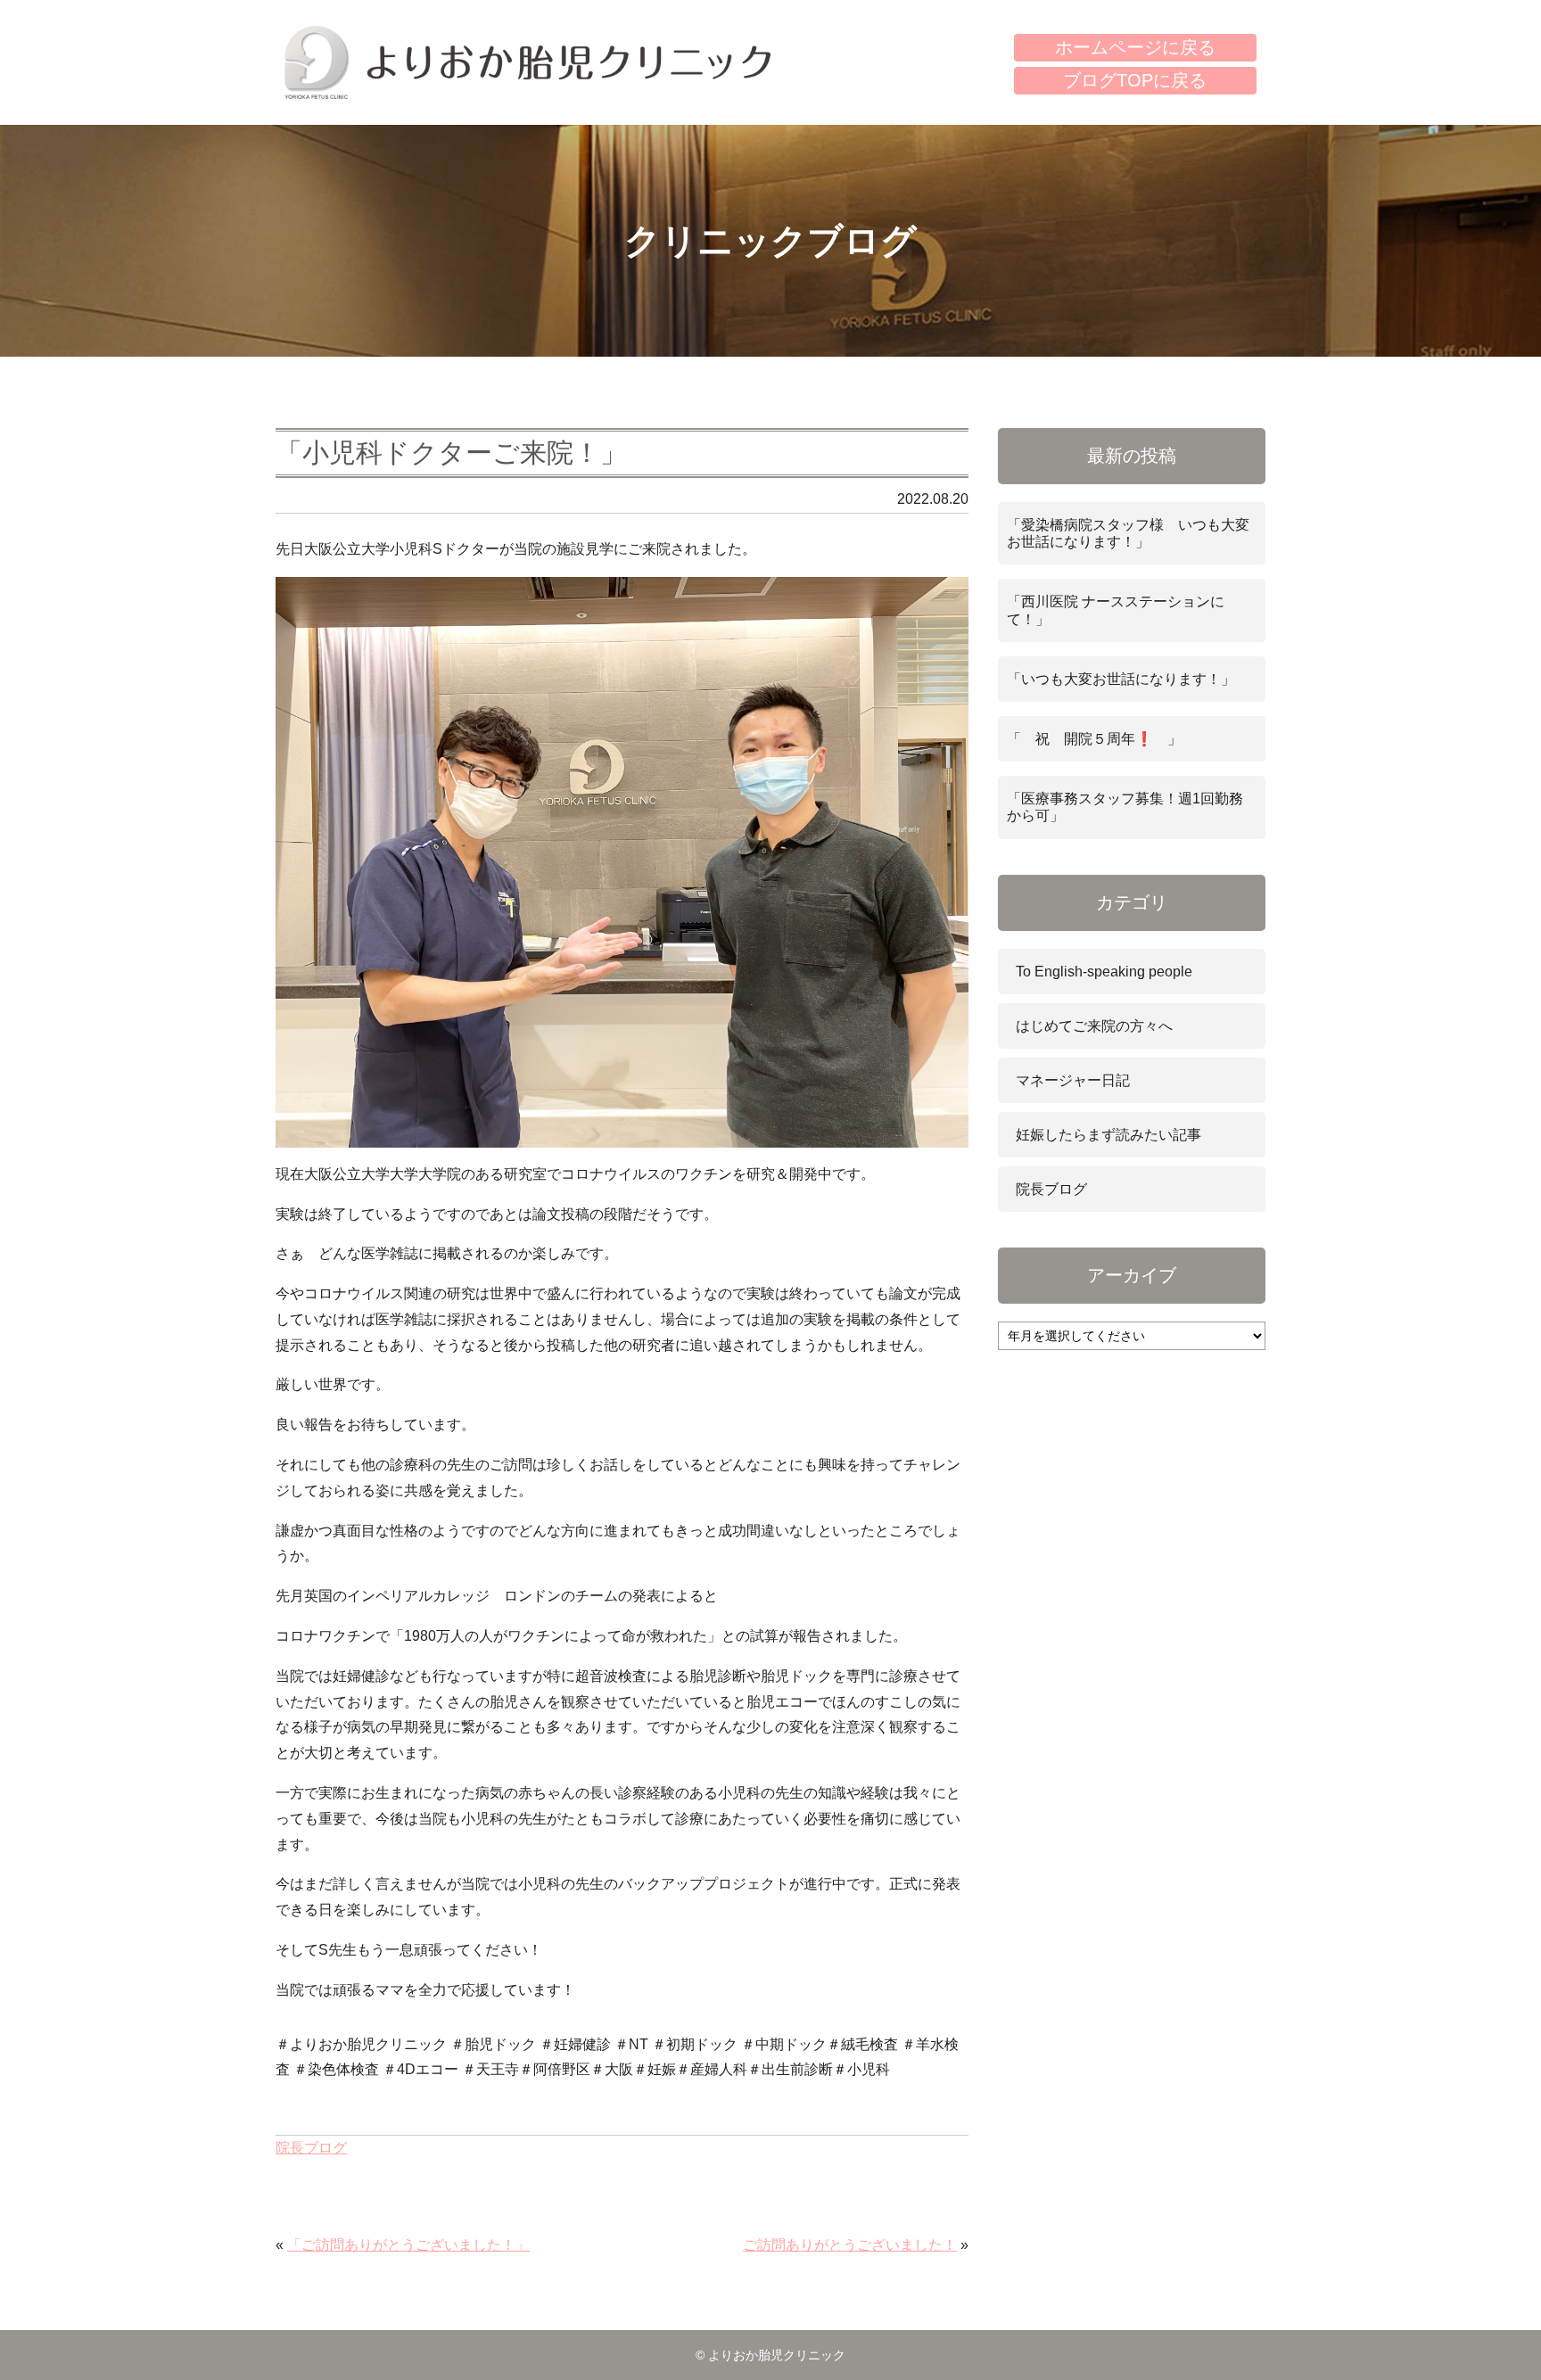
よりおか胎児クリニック (527, 62)
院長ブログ (311, 2148)
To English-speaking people (1104, 972)
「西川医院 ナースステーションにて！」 (1116, 610)
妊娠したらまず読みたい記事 (1108, 1135)
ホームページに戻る (1135, 47)
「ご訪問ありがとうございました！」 (408, 2245)
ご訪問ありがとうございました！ (850, 2245)
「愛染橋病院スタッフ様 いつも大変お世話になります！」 (1128, 533)
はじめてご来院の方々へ (1094, 1026)
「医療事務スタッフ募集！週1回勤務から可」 (1125, 807)
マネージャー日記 (1073, 1080)
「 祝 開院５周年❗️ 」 (1094, 739)
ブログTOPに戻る (1135, 80)
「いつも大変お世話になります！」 (1121, 679)
